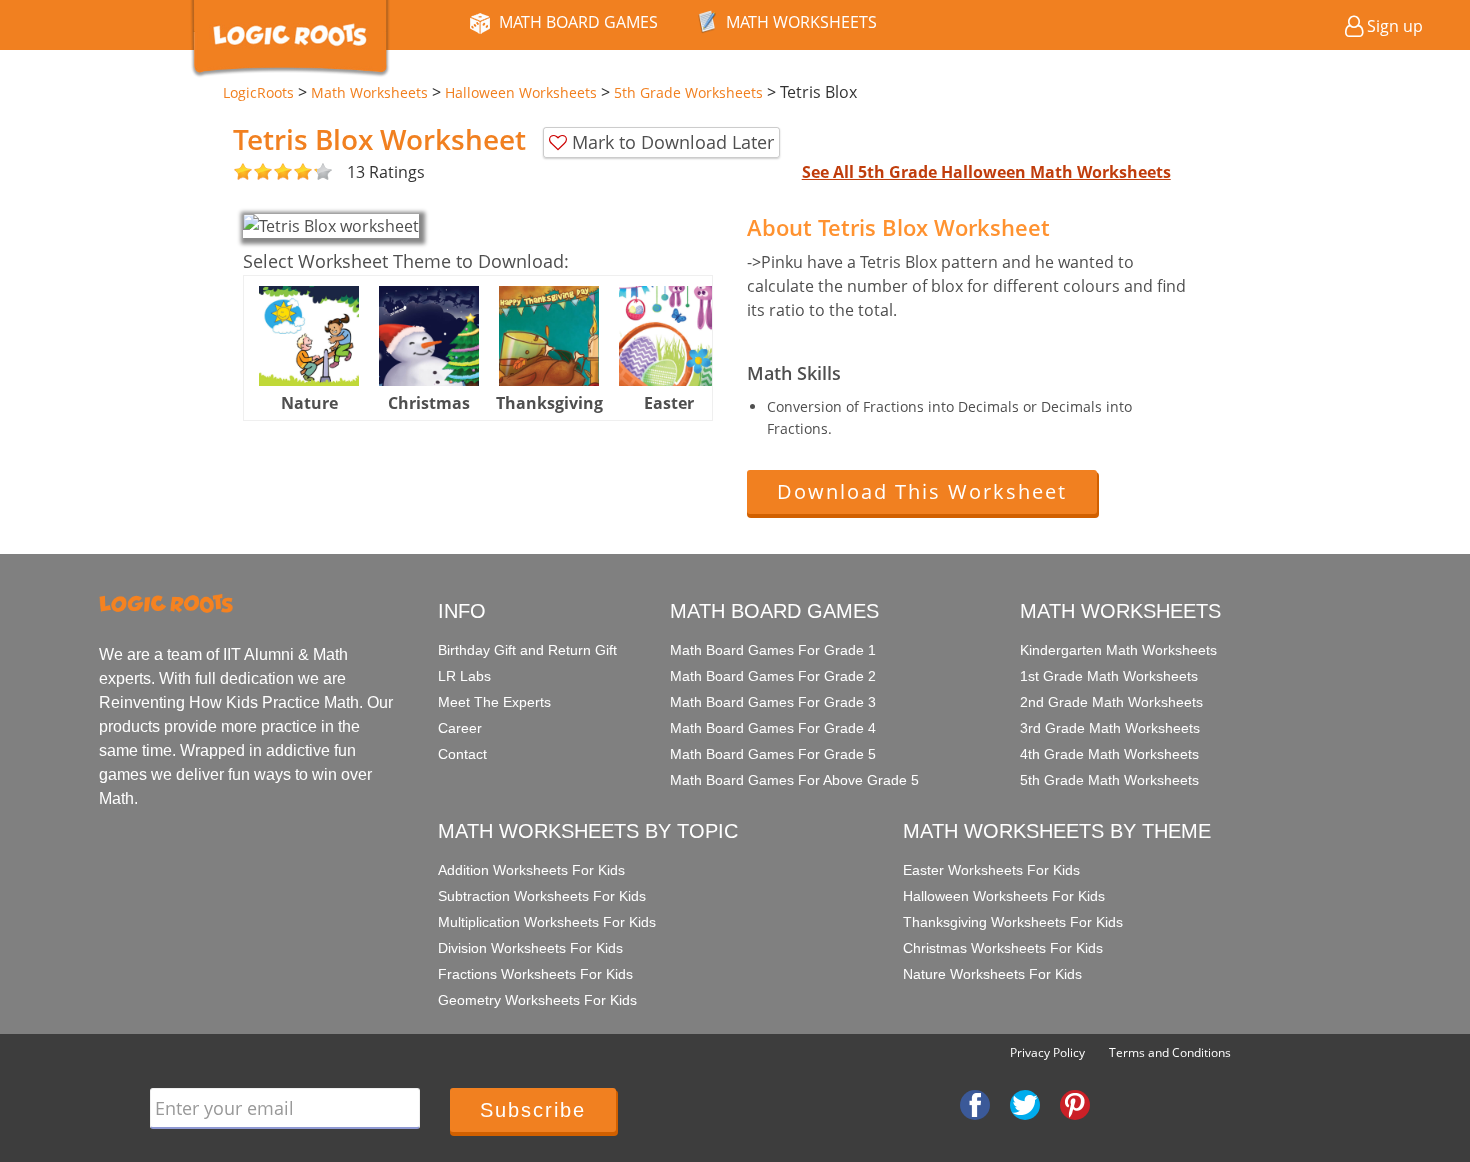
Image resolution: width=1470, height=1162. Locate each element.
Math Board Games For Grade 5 (773, 754)
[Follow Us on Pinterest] (1075, 1103)
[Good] (253, 172)
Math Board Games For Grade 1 (773, 650)
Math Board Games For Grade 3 (773, 702)
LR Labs (464, 676)
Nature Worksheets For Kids (992, 974)
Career (460, 728)
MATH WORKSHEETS (801, 22)
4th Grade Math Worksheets (1109, 754)
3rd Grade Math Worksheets (1110, 728)
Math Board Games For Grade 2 (773, 676)
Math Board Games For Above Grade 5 (794, 780)
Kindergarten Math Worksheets (1118, 650)
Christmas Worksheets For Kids (1003, 948)
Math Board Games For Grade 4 (773, 728)
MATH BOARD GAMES (578, 22)
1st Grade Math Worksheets (1109, 676)
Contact (462, 754)
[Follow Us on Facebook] (975, 1103)
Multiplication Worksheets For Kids (547, 922)
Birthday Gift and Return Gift (527, 650)
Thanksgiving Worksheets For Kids (1013, 922)
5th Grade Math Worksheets (1109, 780)
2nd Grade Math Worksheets (1111, 702)
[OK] (243, 172)
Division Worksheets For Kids (530, 948)
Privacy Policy (1047, 1052)
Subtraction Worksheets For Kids (542, 896)
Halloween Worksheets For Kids (1004, 896)
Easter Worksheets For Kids (991, 870)
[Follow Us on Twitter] (1025, 1103)
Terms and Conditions (1170, 1052)
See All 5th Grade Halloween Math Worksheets (986, 172)
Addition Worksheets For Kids (531, 870)
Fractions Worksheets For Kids (535, 974)
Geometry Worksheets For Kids (537, 1000)
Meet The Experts (494, 702)
